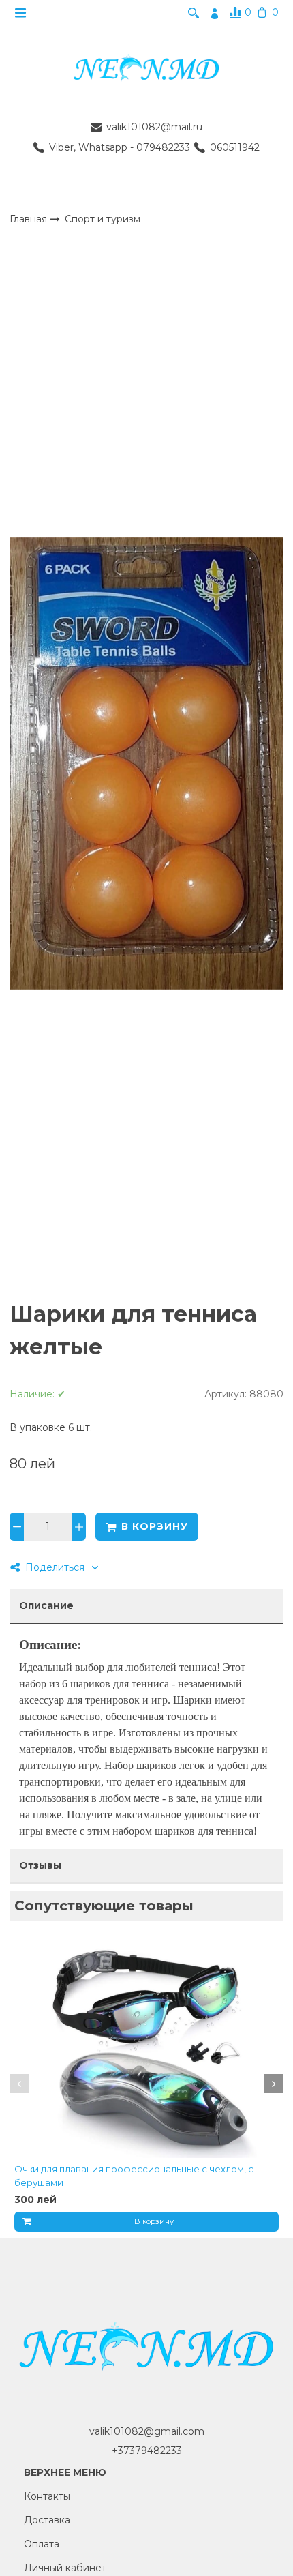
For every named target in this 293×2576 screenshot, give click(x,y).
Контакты (47, 2496)
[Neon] (146, 69)
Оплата (42, 2544)
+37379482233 (147, 2451)
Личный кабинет (65, 2568)
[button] (19, 2084)
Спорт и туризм (103, 219)
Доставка (47, 2520)
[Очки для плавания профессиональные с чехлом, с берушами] (146, 2048)
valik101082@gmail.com (147, 2431)
